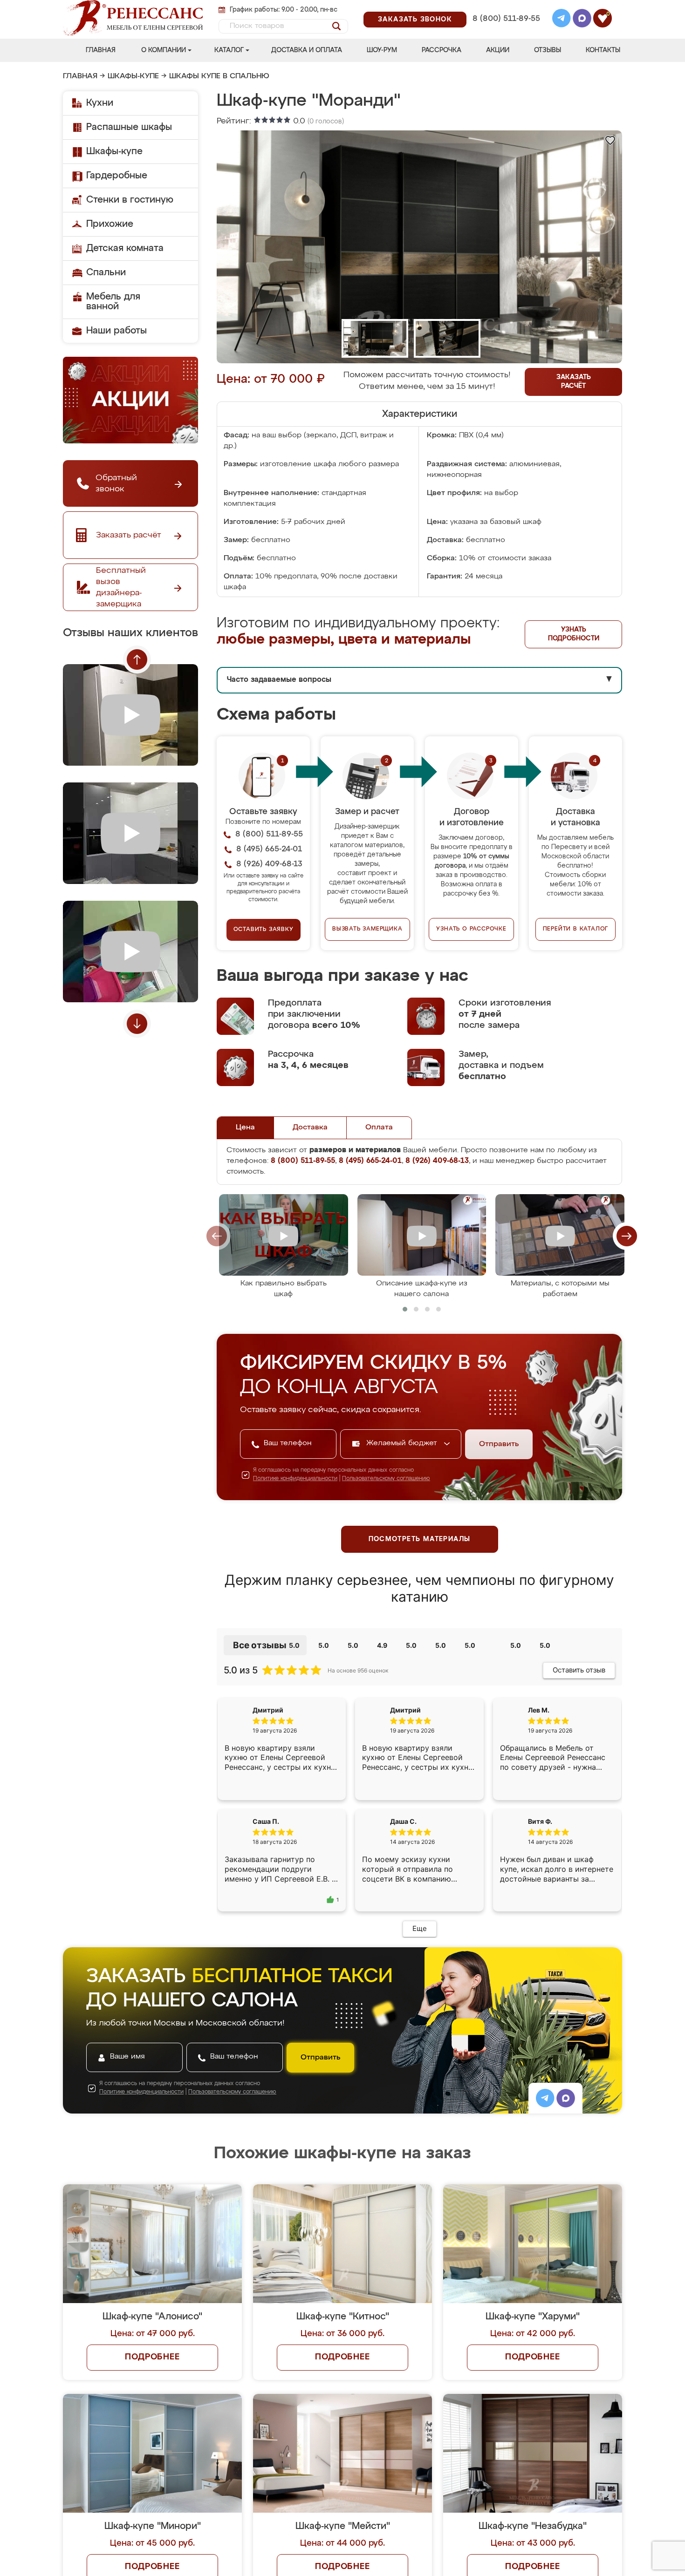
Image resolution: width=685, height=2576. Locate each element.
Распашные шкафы (129, 127)
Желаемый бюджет (403, 1443)
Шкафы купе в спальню (219, 76)
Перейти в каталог (576, 929)
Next (137, 1024)
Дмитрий (405, 1710)
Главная (101, 50)
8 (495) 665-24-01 (505, 7)
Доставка (310, 1128)
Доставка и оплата (307, 50)
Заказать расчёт (574, 382)
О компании (164, 50)
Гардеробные (117, 176)
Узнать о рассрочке (471, 929)
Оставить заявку (264, 930)
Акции (498, 50)
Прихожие (110, 224)
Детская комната (125, 248)
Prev (137, 659)
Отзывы (548, 50)
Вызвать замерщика (367, 929)
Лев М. (539, 1710)
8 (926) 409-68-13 (506, 31)
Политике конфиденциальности (295, 1479)
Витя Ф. (540, 1829)
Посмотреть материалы (420, 1539)
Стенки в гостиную (130, 200)
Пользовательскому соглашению (386, 1479)
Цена (245, 1128)
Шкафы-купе (133, 76)
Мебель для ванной (113, 302)
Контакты (603, 50)
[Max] (582, 20)
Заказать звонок (415, 20)
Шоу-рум (382, 50)
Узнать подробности (574, 634)
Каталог (229, 50)
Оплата (379, 1128)
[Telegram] (562, 20)
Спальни (106, 272)
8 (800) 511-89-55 (506, 19)
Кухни (100, 103)
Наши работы (116, 331)
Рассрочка (442, 50)
